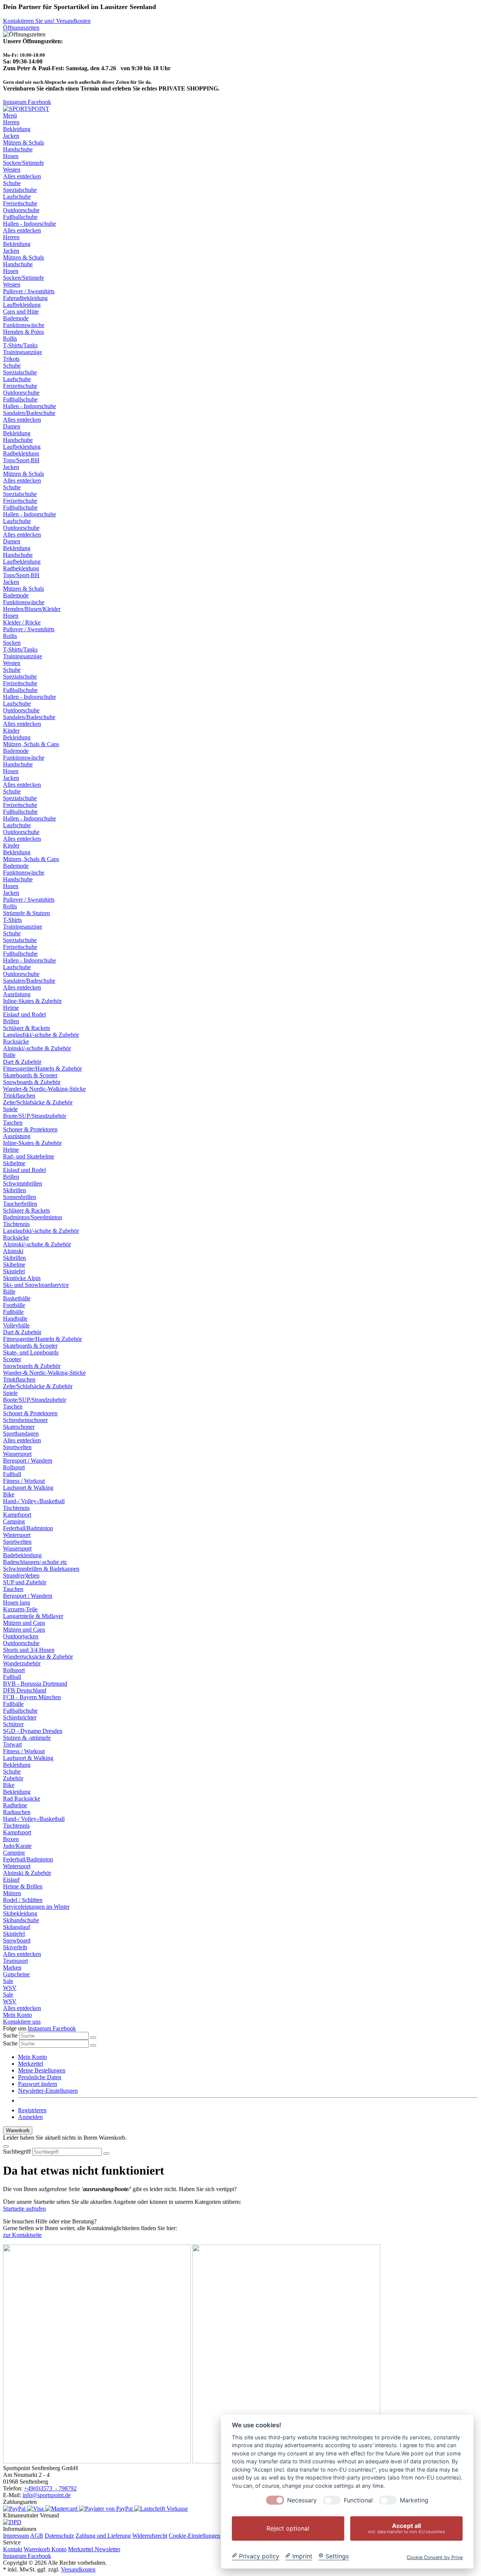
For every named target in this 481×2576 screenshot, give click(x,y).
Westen (12, 170)
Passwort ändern (38, 2084)
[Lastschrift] (150, 2509)
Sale (8, 1995)
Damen (12, 541)
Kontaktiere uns (22, 2022)
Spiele (10, 1109)
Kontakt (13, 2549)
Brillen (11, 1021)
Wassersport (17, 1454)
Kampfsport (17, 1515)
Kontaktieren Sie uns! (29, 21)
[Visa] (36, 2509)
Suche (10, 2035)
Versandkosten (73, 21)
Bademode (16, 751)
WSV (10, 1988)
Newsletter (107, 2549)
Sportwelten (17, 1542)
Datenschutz (59, 2536)
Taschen (13, 1123)
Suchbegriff (17, 2151)
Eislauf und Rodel (24, 1014)
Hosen (11, 156)
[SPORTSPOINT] (26, 109)
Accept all (406, 2528)
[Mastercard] (62, 2509)
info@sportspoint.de (47, 2495)
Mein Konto (17, 2015)
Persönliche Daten (40, 2077)
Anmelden (30, 2117)
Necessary (302, 2500)
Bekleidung (17, 129)
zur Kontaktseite (22, 2235)
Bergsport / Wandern (28, 1461)
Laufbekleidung (22, 447)
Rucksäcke (16, 1041)
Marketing (414, 2500)
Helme (11, 1008)
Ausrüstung (17, 1136)
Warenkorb (38, 2549)
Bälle (9, 1055)
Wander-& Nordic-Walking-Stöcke (44, 1089)
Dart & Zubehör (22, 1062)
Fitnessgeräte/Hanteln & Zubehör (42, 1069)
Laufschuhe (17, 197)
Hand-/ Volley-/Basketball (34, 1501)
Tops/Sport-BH (21, 460)
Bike (9, 1494)
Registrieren (32, 2110)
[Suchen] (93, 2038)
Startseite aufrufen (24, 2209)
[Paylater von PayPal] (107, 2509)
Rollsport (14, 1467)
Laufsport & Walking (28, 1488)
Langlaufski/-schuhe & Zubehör (41, 1035)
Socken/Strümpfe (23, 163)
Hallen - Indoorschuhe (29, 224)
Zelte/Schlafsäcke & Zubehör (38, 1102)
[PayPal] (15, 2509)
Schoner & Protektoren (30, 1129)
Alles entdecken (22, 176)
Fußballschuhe (20, 217)
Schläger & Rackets (26, 1028)
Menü (10, 115)
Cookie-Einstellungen (194, 2536)
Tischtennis (16, 1508)
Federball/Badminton (28, 1528)
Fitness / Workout (24, 1481)
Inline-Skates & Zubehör (32, 1001)
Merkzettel (31, 2064)
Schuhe (12, 183)
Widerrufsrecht (150, 2536)
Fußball (12, 1474)
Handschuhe (18, 149)
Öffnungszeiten (21, 28)
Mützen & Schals (23, 143)
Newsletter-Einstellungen (48, 2091)
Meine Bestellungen (42, 2070)
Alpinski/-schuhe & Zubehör (37, 1048)
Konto (59, 2549)
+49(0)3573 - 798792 (50, 2488)
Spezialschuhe (20, 190)
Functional (358, 2500)
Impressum (16, 2536)
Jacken (11, 136)
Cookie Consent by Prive (435, 2557)
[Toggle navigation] (6, 2146)
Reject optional (288, 2528)
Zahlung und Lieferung (103, 2536)
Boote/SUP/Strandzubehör (35, 1116)
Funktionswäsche (24, 758)
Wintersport (17, 1535)
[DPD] (12, 2522)
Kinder (11, 845)
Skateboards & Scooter (30, 1075)
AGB (37, 2536)
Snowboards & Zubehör (32, 1082)
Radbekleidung (21, 453)
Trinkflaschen (19, 1096)
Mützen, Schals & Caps (31, 744)
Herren (11, 237)
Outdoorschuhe (21, 210)
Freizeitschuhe (20, 203)
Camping (14, 1521)
